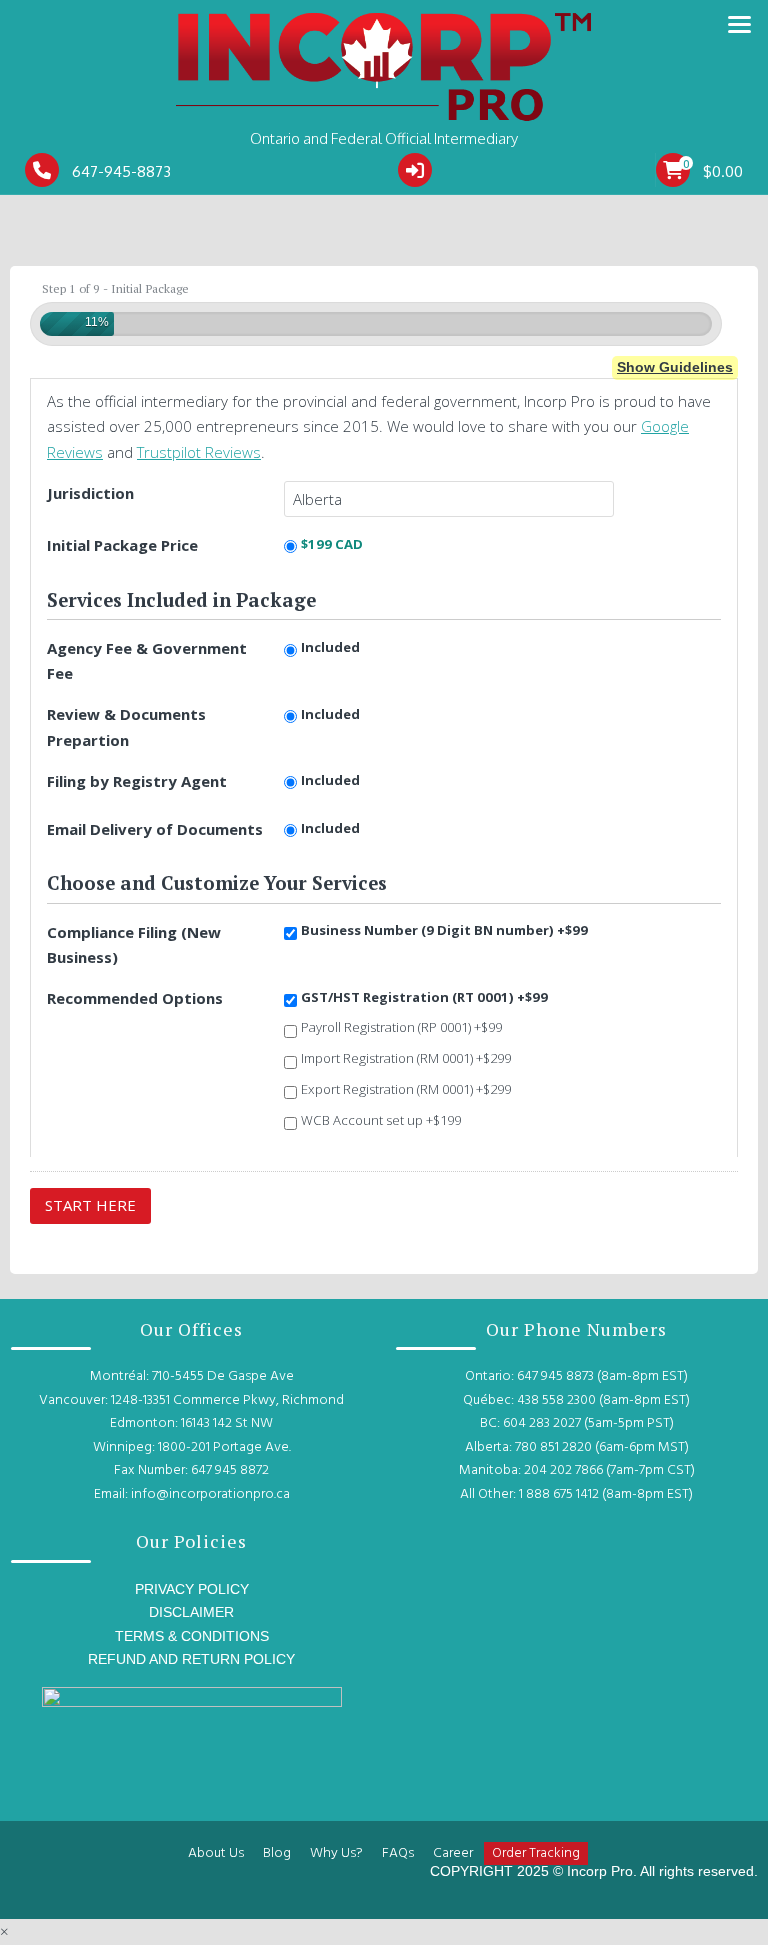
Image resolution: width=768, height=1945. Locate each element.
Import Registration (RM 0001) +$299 (406, 1058)
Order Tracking (536, 1853)
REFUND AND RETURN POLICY (191, 1659)
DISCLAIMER (191, 1612)
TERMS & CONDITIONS (192, 1636)
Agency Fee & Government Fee (147, 660)
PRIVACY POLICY (192, 1589)
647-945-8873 (121, 171)
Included (330, 647)
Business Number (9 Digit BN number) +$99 (444, 930)
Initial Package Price (122, 545)
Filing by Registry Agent (137, 781)
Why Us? (336, 1853)
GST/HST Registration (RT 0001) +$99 (424, 997)
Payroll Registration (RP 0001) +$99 (401, 1027)
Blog (277, 1853)
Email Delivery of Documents (155, 829)
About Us (216, 1853)
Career (453, 1853)
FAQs (398, 1853)
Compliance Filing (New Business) (134, 944)
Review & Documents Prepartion (126, 726)
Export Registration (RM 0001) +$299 (406, 1089)
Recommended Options (135, 998)
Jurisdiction (90, 493)
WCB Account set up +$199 (381, 1120)
